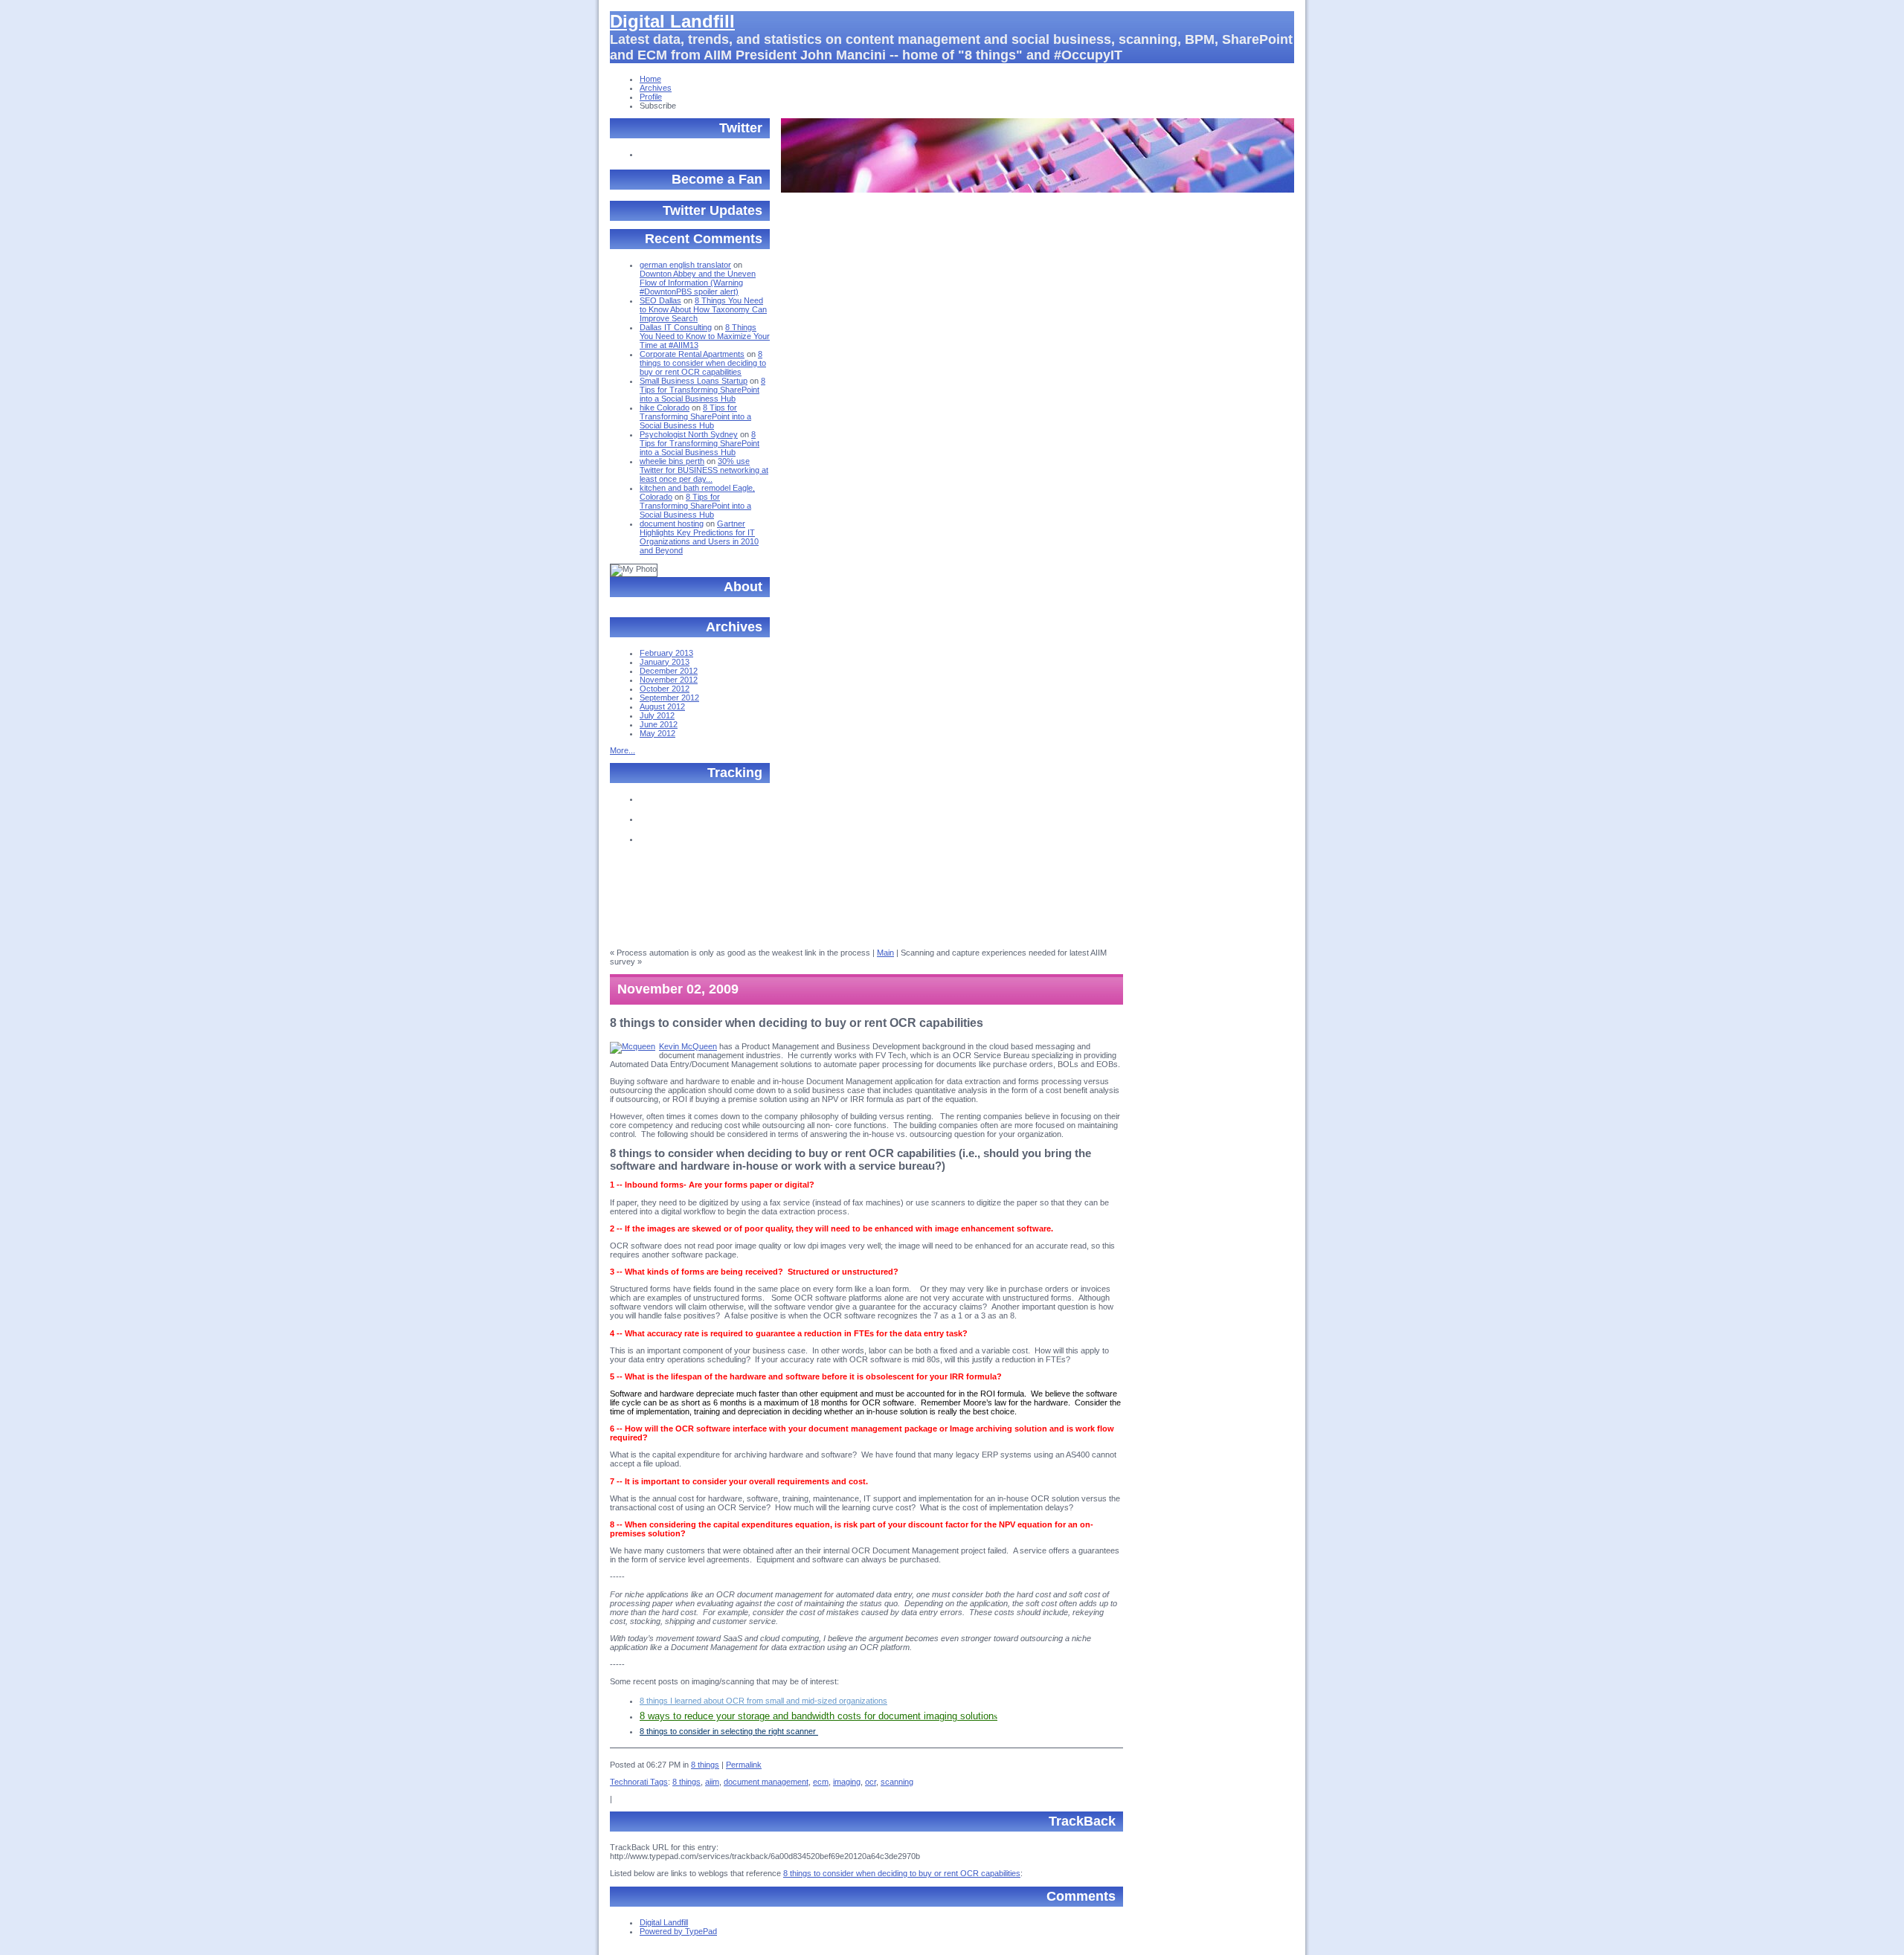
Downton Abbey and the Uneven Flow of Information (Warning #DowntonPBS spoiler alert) (698, 283)
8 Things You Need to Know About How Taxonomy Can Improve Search (703, 309)
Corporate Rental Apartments (692, 354)
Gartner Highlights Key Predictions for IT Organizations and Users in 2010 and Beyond (699, 537)
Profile (651, 97)
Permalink (744, 1765)
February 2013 (666, 653)
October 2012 (665, 689)
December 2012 (669, 671)
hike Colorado (665, 408)
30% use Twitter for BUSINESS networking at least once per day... (704, 470)
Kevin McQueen (688, 1046)
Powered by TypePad (678, 1931)
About (743, 587)
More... (623, 750)
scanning (897, 1782)
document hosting (672, 524)
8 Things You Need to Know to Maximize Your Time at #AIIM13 (705, 336)
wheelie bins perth (672, 461)
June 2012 (659, 724)
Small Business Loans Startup (694, 381)
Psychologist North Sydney (689, 434)
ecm (821, 1782)
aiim (712, 1782)
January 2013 (665, 662)
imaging (847, 1782)
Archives (656, 88)
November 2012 (669, 680)
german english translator (685, 265)
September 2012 (669, 698)
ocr (871, 1782)
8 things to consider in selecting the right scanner (729, 1731)
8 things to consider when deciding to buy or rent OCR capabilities (703, 363)
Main (885, 953)
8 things (705, 1765)
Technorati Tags (639, 1782)
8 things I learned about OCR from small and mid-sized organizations (763, 1701)
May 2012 (657, 733)
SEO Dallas (660, 300)
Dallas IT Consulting (676, 327)
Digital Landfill (672, 21)
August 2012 (662, 706)
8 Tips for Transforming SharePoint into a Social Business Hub (702, 390)
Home (650, 79)
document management (766, 1782)
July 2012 (657, 715)
